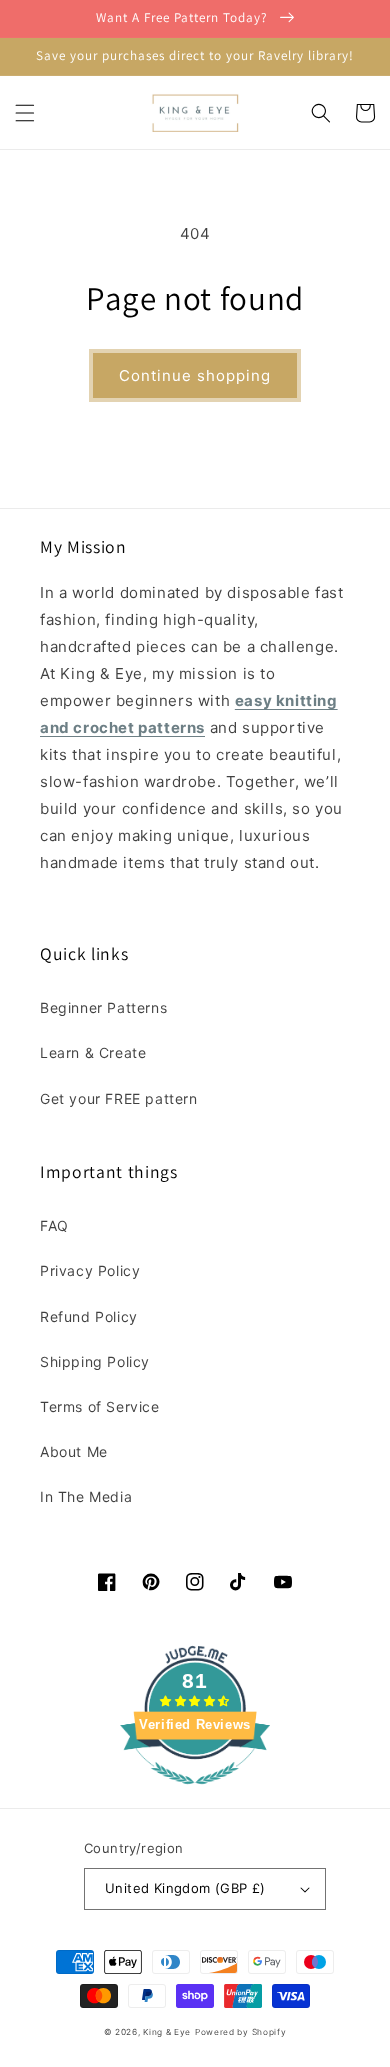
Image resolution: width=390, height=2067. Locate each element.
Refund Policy (89, 1316)
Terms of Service (100, 1406)
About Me (74, 1451)
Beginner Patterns (103, 1007)
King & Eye (167, 2032)
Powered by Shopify (241, 2032)
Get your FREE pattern (119, 1098)
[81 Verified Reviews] (195, 1794)
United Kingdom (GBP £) (185, 1888)
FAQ (54, 1225)
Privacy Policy (90, 1270)
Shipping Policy (95, 1361)
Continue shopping (195, 375)
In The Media (86, 1496)
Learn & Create (93, 1052)
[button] (25, 113)
